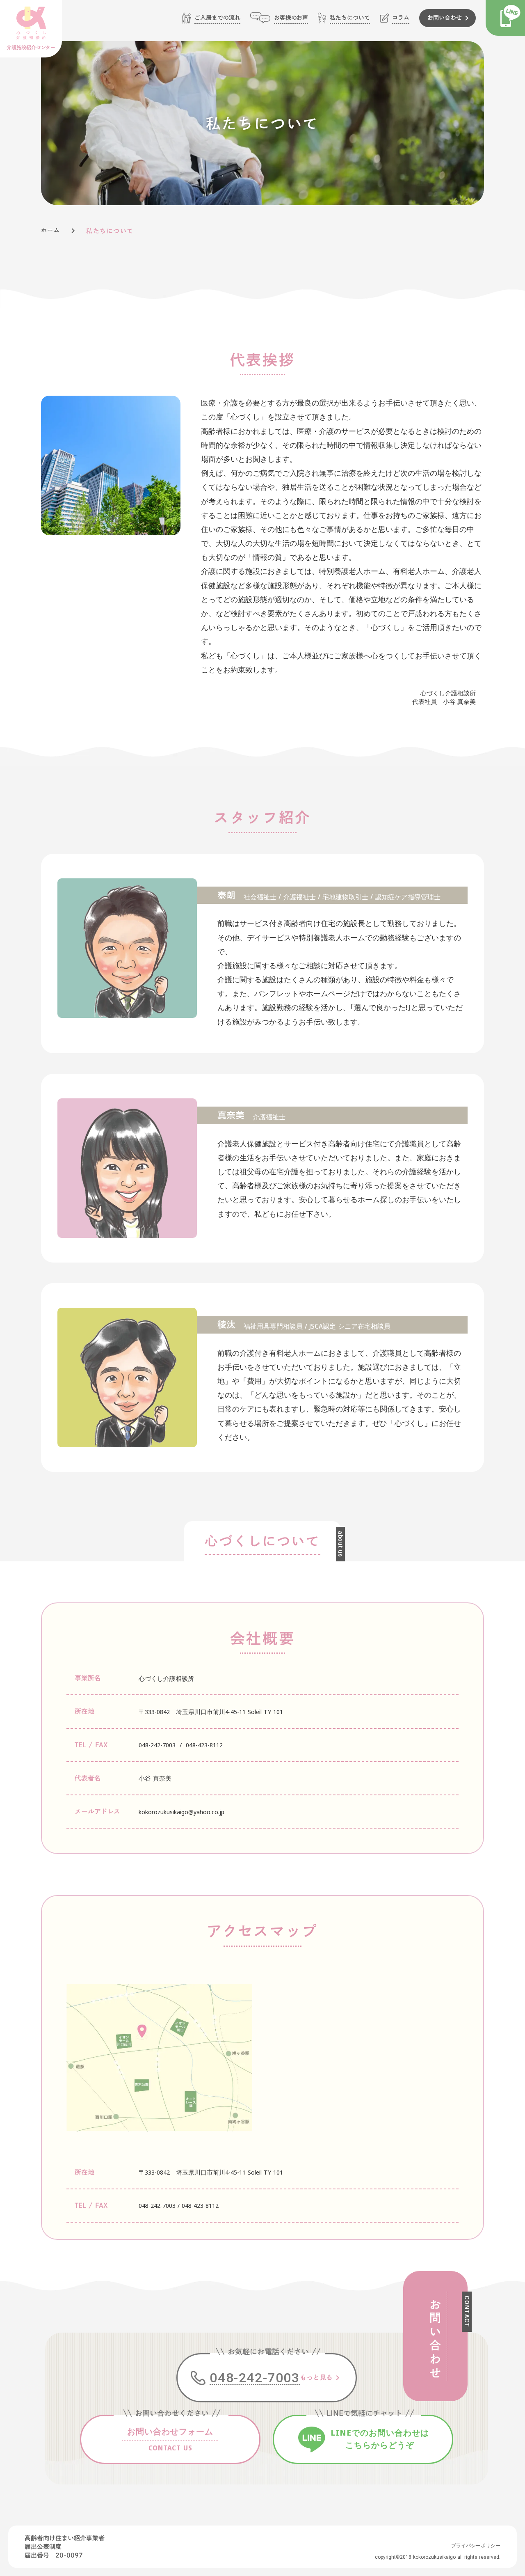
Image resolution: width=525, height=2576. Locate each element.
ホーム (50, 230)
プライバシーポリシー (476, 2546)
